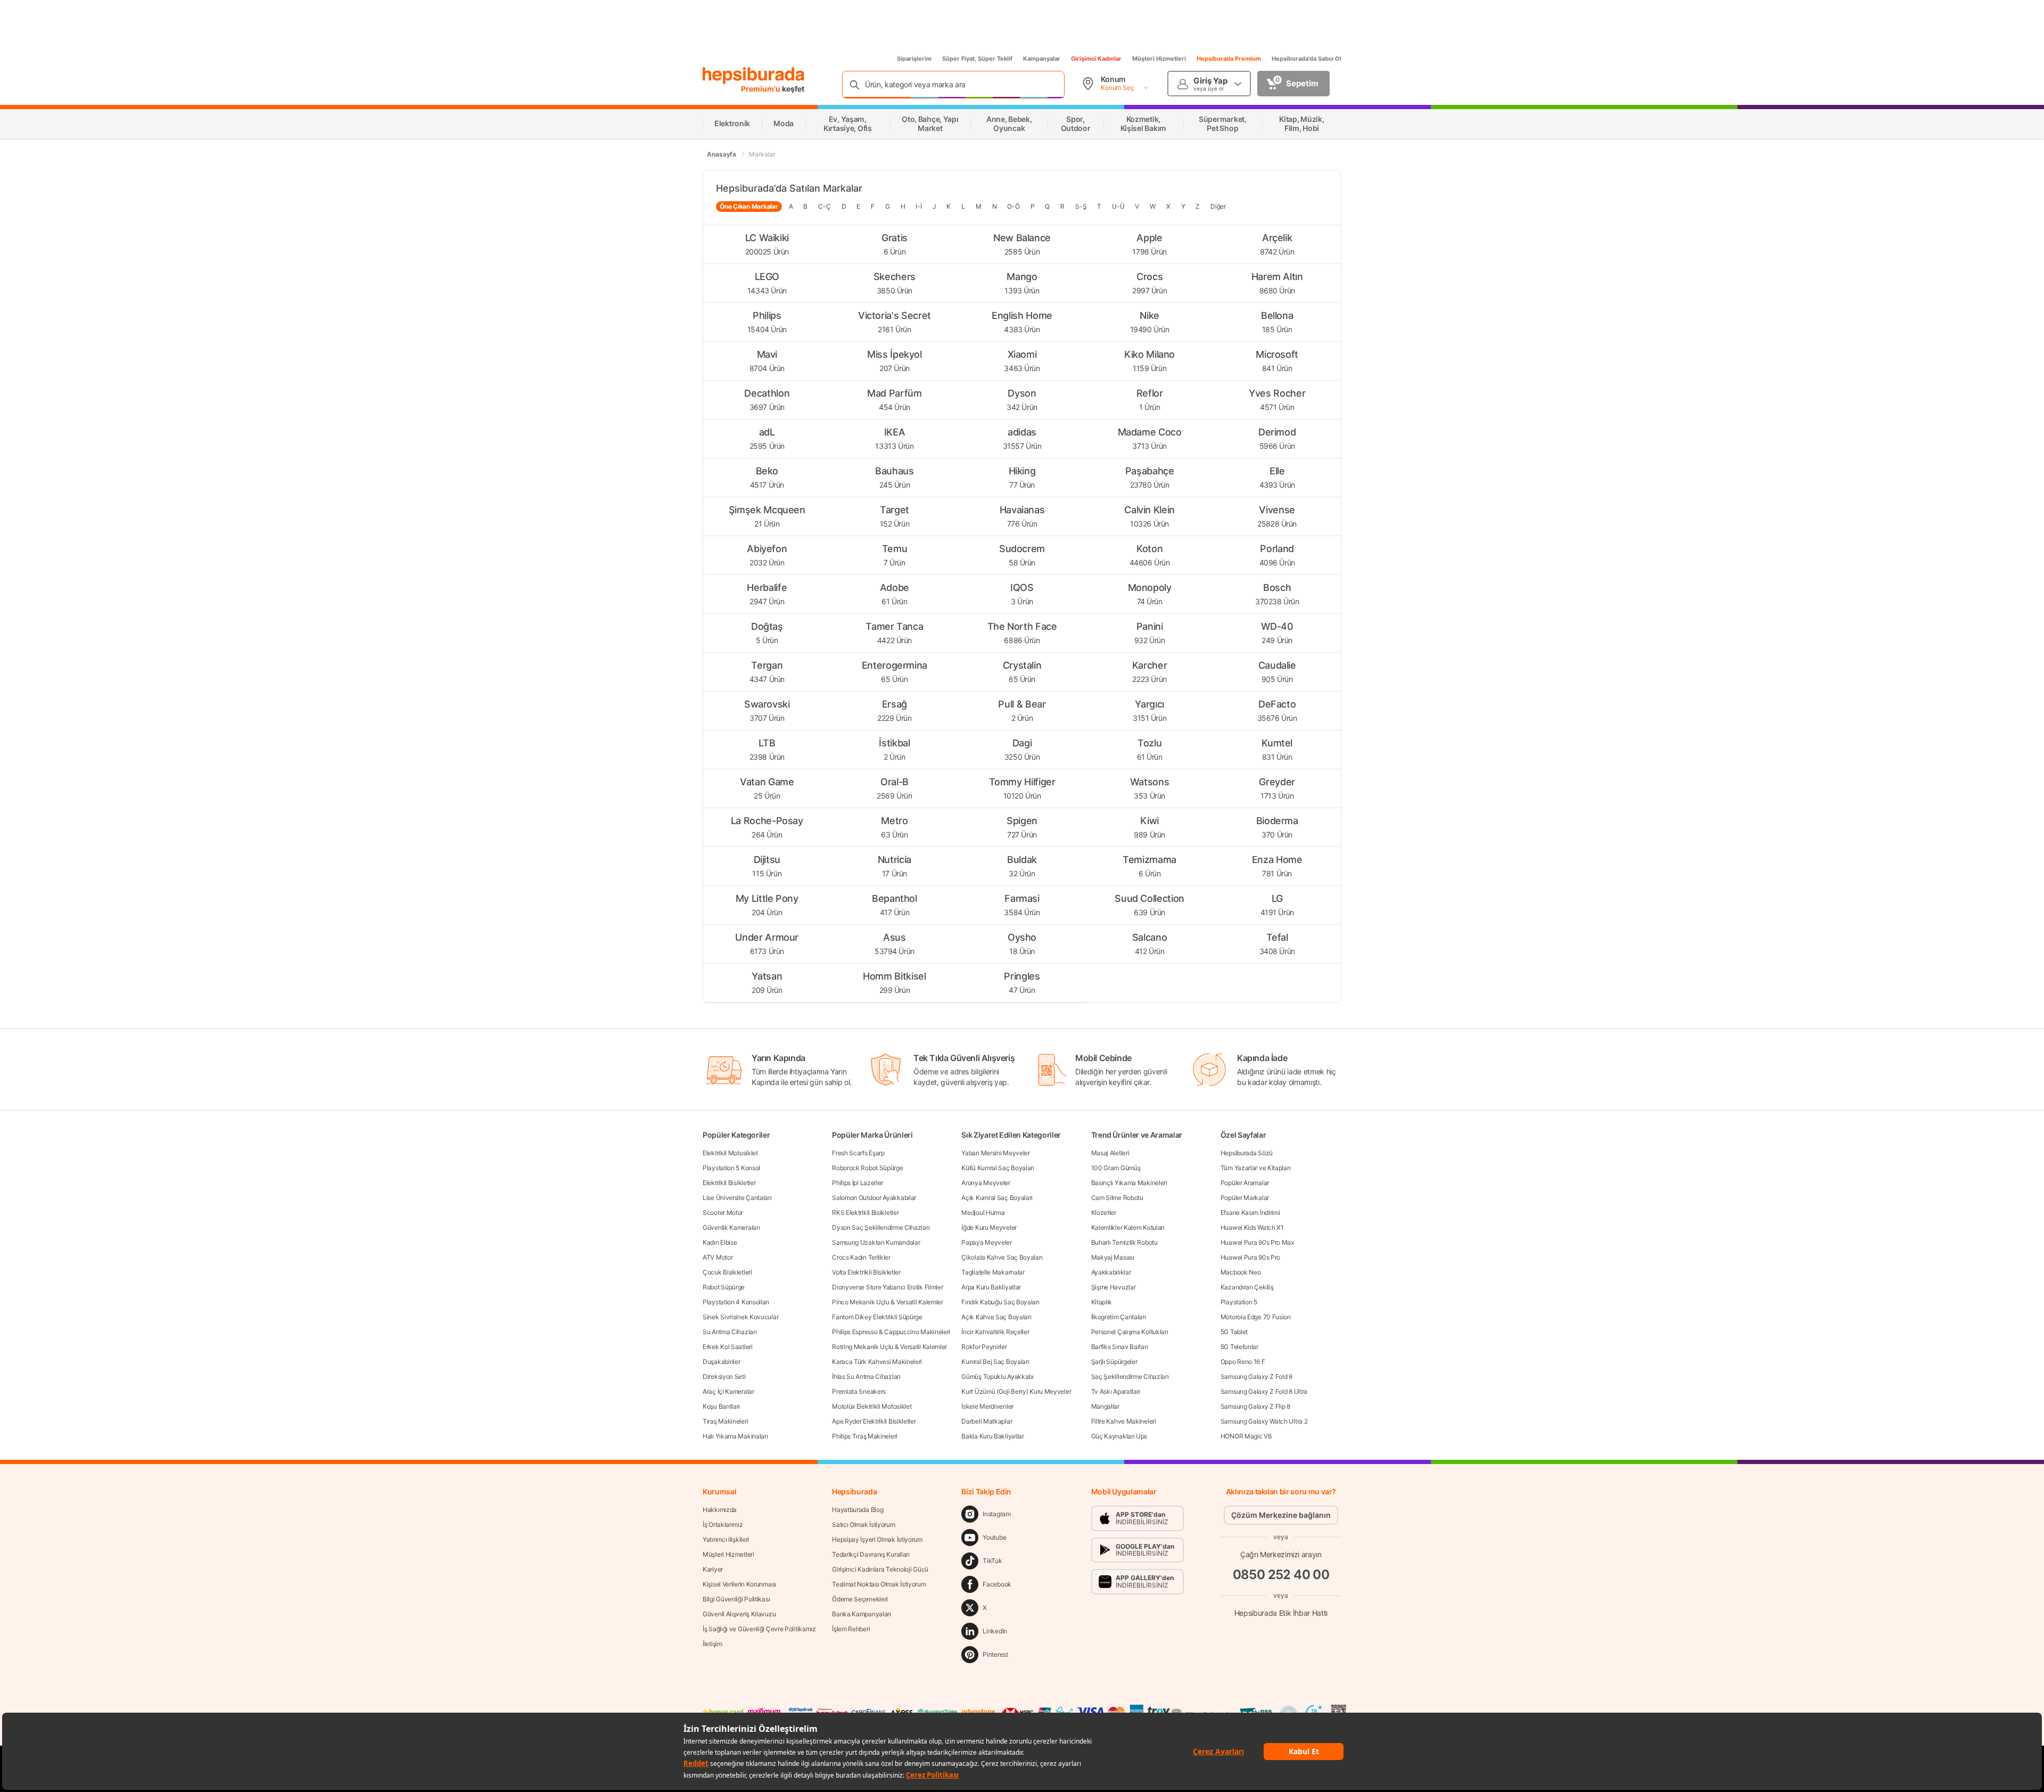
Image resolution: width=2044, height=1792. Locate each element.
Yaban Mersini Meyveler (995, 1153)
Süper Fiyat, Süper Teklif (977, 59)
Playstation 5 (1239, 1302)
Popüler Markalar (1245, 1198)
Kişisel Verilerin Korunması (739, 1584)
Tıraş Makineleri (725, 1421)
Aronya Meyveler (986, 1183)
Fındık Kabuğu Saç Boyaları (1000, 1302)
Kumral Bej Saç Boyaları (995, 1362)
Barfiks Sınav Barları (1120, 1347)
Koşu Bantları (721, 1406)
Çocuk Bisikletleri (727, 1272)
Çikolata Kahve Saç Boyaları (1002, 1257)
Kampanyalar (1042, 59)
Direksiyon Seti (724, 1376)
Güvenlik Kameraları (731, 1227)
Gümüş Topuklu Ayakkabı (997, 1376)
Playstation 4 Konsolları (736, 1302)
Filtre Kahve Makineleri (1124, 1421)
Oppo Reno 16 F (1243, 1362)
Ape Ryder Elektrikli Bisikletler (874, 1421)
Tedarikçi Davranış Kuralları (871, 1554)
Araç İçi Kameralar (728, 1391)
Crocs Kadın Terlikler (861, 1257)
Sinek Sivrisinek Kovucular (740, 1317)
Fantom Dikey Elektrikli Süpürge (877, 1317)
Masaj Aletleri (1110, 1153)
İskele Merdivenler (987, 1406)
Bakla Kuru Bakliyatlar (992, 1436)
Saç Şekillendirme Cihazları (1130, 1376)
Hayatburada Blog (858, 1510)
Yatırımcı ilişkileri (726, 1539)
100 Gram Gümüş (1116, 1168)
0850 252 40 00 (1281, 1575)
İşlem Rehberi (851, 1629)
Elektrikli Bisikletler (729, 1183)
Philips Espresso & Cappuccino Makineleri (891, 1332)
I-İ (918, 206)
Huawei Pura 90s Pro (1250, 1257)
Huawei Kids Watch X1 (1252, 1227)
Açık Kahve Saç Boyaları (996, 1317)
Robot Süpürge (724, 1287)
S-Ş (1081, 206)
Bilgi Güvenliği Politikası (736, 1599)
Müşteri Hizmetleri (1159, 59)
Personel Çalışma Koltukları (1130, 1332)
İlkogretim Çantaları (1119, 1317)
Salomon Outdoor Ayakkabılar (874, 1198)
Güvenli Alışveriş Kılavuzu (739, 1614)
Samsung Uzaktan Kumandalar (876, 1242)
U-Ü (1118, 206)
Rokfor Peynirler (984, 1347)
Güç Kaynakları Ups (1119, 1436)
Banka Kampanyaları (862, 1614)
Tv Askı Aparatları (1116, 1391)
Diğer (1218, 206)
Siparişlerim (914, 59)
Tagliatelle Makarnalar (993, 1272)
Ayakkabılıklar (1111, 1272)
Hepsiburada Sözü (1247, 1153)
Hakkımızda (720, 1510)
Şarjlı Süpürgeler (1114, 1362)
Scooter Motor (723, 1213)
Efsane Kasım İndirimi (1250, 1213)
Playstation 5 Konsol (731, 1168)
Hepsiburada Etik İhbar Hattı (1281, 1613)
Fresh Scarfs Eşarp (858, 1153)
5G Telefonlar (1239, 1347)
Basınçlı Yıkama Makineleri (1129, 1183)
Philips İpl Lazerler (858, 1183)
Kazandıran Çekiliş (1247, 1287)
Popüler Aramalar (1245, 1183)
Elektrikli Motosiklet (730, 1153)
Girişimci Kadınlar (1096, 59)
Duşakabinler (721, 1362)
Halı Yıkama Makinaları (735, 1436)
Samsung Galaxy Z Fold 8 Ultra (1264, 1391)
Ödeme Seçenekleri (860, 1599)
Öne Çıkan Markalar (749, 206)
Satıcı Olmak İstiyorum (863, 1524)
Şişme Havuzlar (1114, 1287)
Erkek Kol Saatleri (728, 1347)
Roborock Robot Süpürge (867, 1168)
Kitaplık (1102, 1302)
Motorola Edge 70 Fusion (1256, 1317)
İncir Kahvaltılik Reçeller (995, 1332)
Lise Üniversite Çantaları (737, 1198)
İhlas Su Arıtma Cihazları (866, 1376)
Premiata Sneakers (859, 1391)
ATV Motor (718, 1257)
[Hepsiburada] (753, 76)
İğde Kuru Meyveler (989, 1227)
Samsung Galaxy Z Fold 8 (1256, 1376)
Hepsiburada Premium (1229, 59)
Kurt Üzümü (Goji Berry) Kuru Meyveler (1016, 1391)
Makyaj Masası (1113, 1257)
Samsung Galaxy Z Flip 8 (1255, 1406)
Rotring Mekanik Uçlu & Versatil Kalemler (889, 1347)
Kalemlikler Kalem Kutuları (1128, 1227)
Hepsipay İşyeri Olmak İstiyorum (877, 1539)
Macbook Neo (1241, 1272)
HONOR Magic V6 (1246, 1436)
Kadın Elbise (720, 1242)
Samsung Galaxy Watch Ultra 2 (1264, 1421)
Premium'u (761, 89)
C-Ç (824, 206)
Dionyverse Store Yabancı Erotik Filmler (887, 1287)
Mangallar (1105, 1406)
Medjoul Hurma (983, 1213)
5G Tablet (1234, 1332)
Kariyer (713, 1569)
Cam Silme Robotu (1117, 1198)
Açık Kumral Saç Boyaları (997, 1198)
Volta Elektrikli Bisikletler (866, 1272)
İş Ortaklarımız (723, 1524)
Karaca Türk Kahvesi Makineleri (877, 1362)
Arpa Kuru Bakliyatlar (991, 1287)
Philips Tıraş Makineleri (865, 1436)
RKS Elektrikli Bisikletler (865, 1213)
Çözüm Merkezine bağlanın (1281, 1515)
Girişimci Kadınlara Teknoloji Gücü (880, 1569)
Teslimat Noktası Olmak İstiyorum (879, 1584)
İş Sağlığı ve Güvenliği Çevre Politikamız (759, 1629)
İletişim (712, 1644)
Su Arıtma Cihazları (730, 1332)
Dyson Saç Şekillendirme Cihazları (881, 1227)
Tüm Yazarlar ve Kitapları (1256, 1168)
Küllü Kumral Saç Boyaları (998, 1168)
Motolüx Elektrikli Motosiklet (872, 1406)
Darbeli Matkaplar (987, 1421)
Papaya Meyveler (987, 1242)
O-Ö (1013, 206)
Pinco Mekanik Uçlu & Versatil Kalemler (888, 1302)
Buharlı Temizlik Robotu (1124, 1242)
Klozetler (1104, 1213)
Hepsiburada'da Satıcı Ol (1307, 59)
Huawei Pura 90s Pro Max (1257, 1242)
